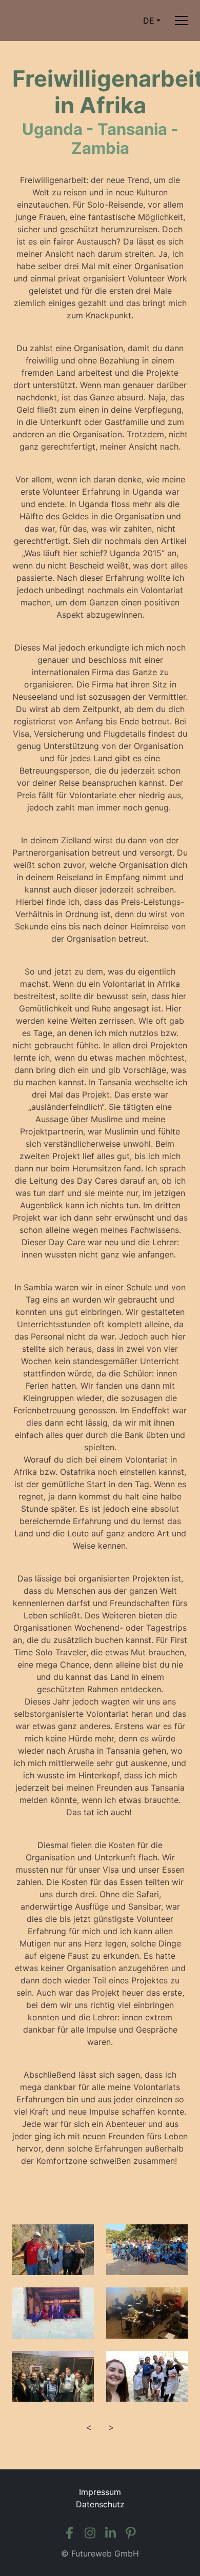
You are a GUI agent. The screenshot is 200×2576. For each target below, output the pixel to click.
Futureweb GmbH (105, 2553)
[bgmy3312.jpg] (147, 2250)
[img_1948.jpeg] (147, 2376)
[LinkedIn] (110, 2533)
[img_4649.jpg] (147, 2313)
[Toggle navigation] (181, 21)
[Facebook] (69, 2533)
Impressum (100, 2492)
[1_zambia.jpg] (53, 2250)
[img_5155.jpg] (53, 2376)
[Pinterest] (131, 2533)
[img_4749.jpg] (53, 2313)
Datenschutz (100, 2504)
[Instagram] (90, 2533)
